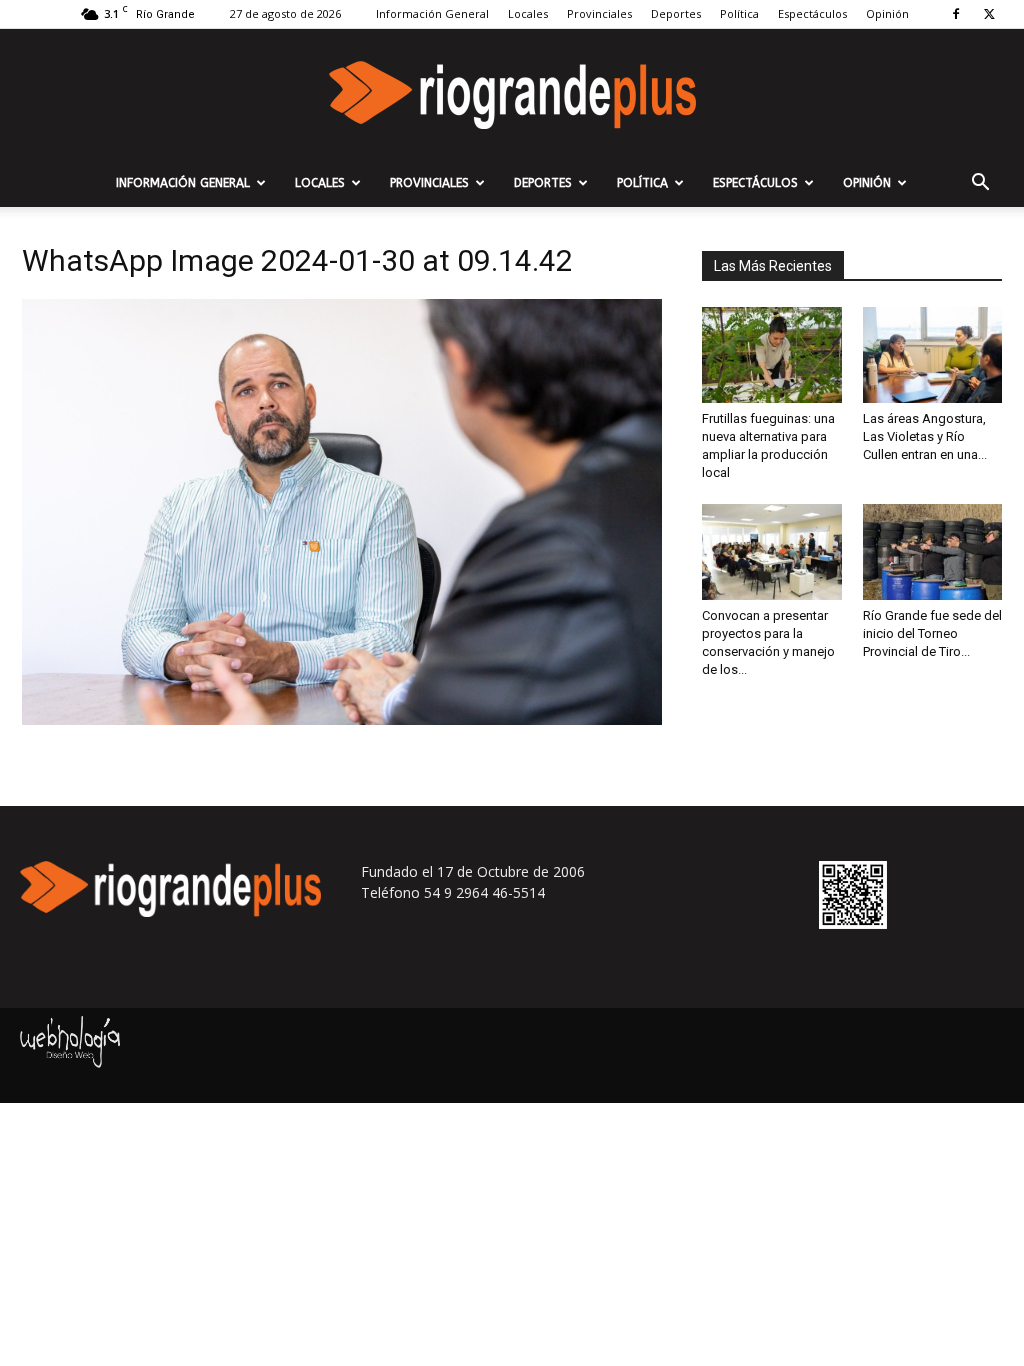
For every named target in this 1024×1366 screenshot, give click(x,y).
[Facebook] (956, 14)
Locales (528, 13)
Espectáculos (812, 13)
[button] (980, 184)
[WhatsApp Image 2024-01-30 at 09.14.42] (342, 719)
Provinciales (599, 13)
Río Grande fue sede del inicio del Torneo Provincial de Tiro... (932, 633)
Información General (432, 13)
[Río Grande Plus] (512, 95)
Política (739, 13)
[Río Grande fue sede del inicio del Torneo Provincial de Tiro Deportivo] (933, 552)
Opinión (887, 13)
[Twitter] (989, 14)
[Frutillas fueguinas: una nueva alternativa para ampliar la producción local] (772, 355)
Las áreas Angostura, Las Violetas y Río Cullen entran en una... (925, 436)
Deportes (676, 13)
